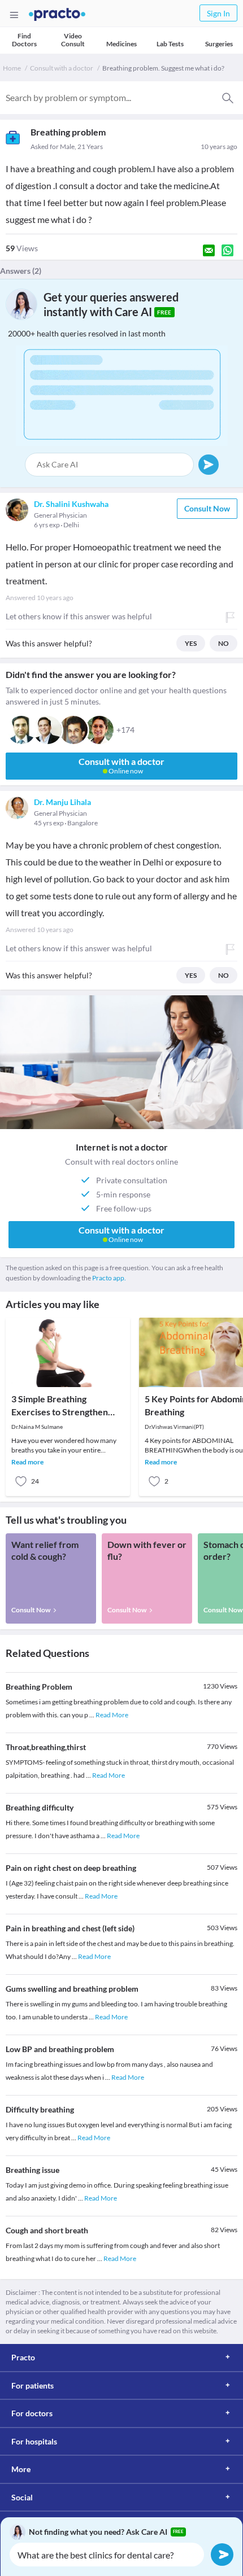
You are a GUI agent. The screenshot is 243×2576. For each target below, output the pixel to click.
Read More (112, 1715)
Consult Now (207, 508)
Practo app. (109, 1278)
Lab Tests (170, 44)
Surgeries (219, 44)
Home (12, 68)
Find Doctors (24, 40)
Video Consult (73, 40)
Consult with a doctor (62, 68)
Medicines (121, 44)
